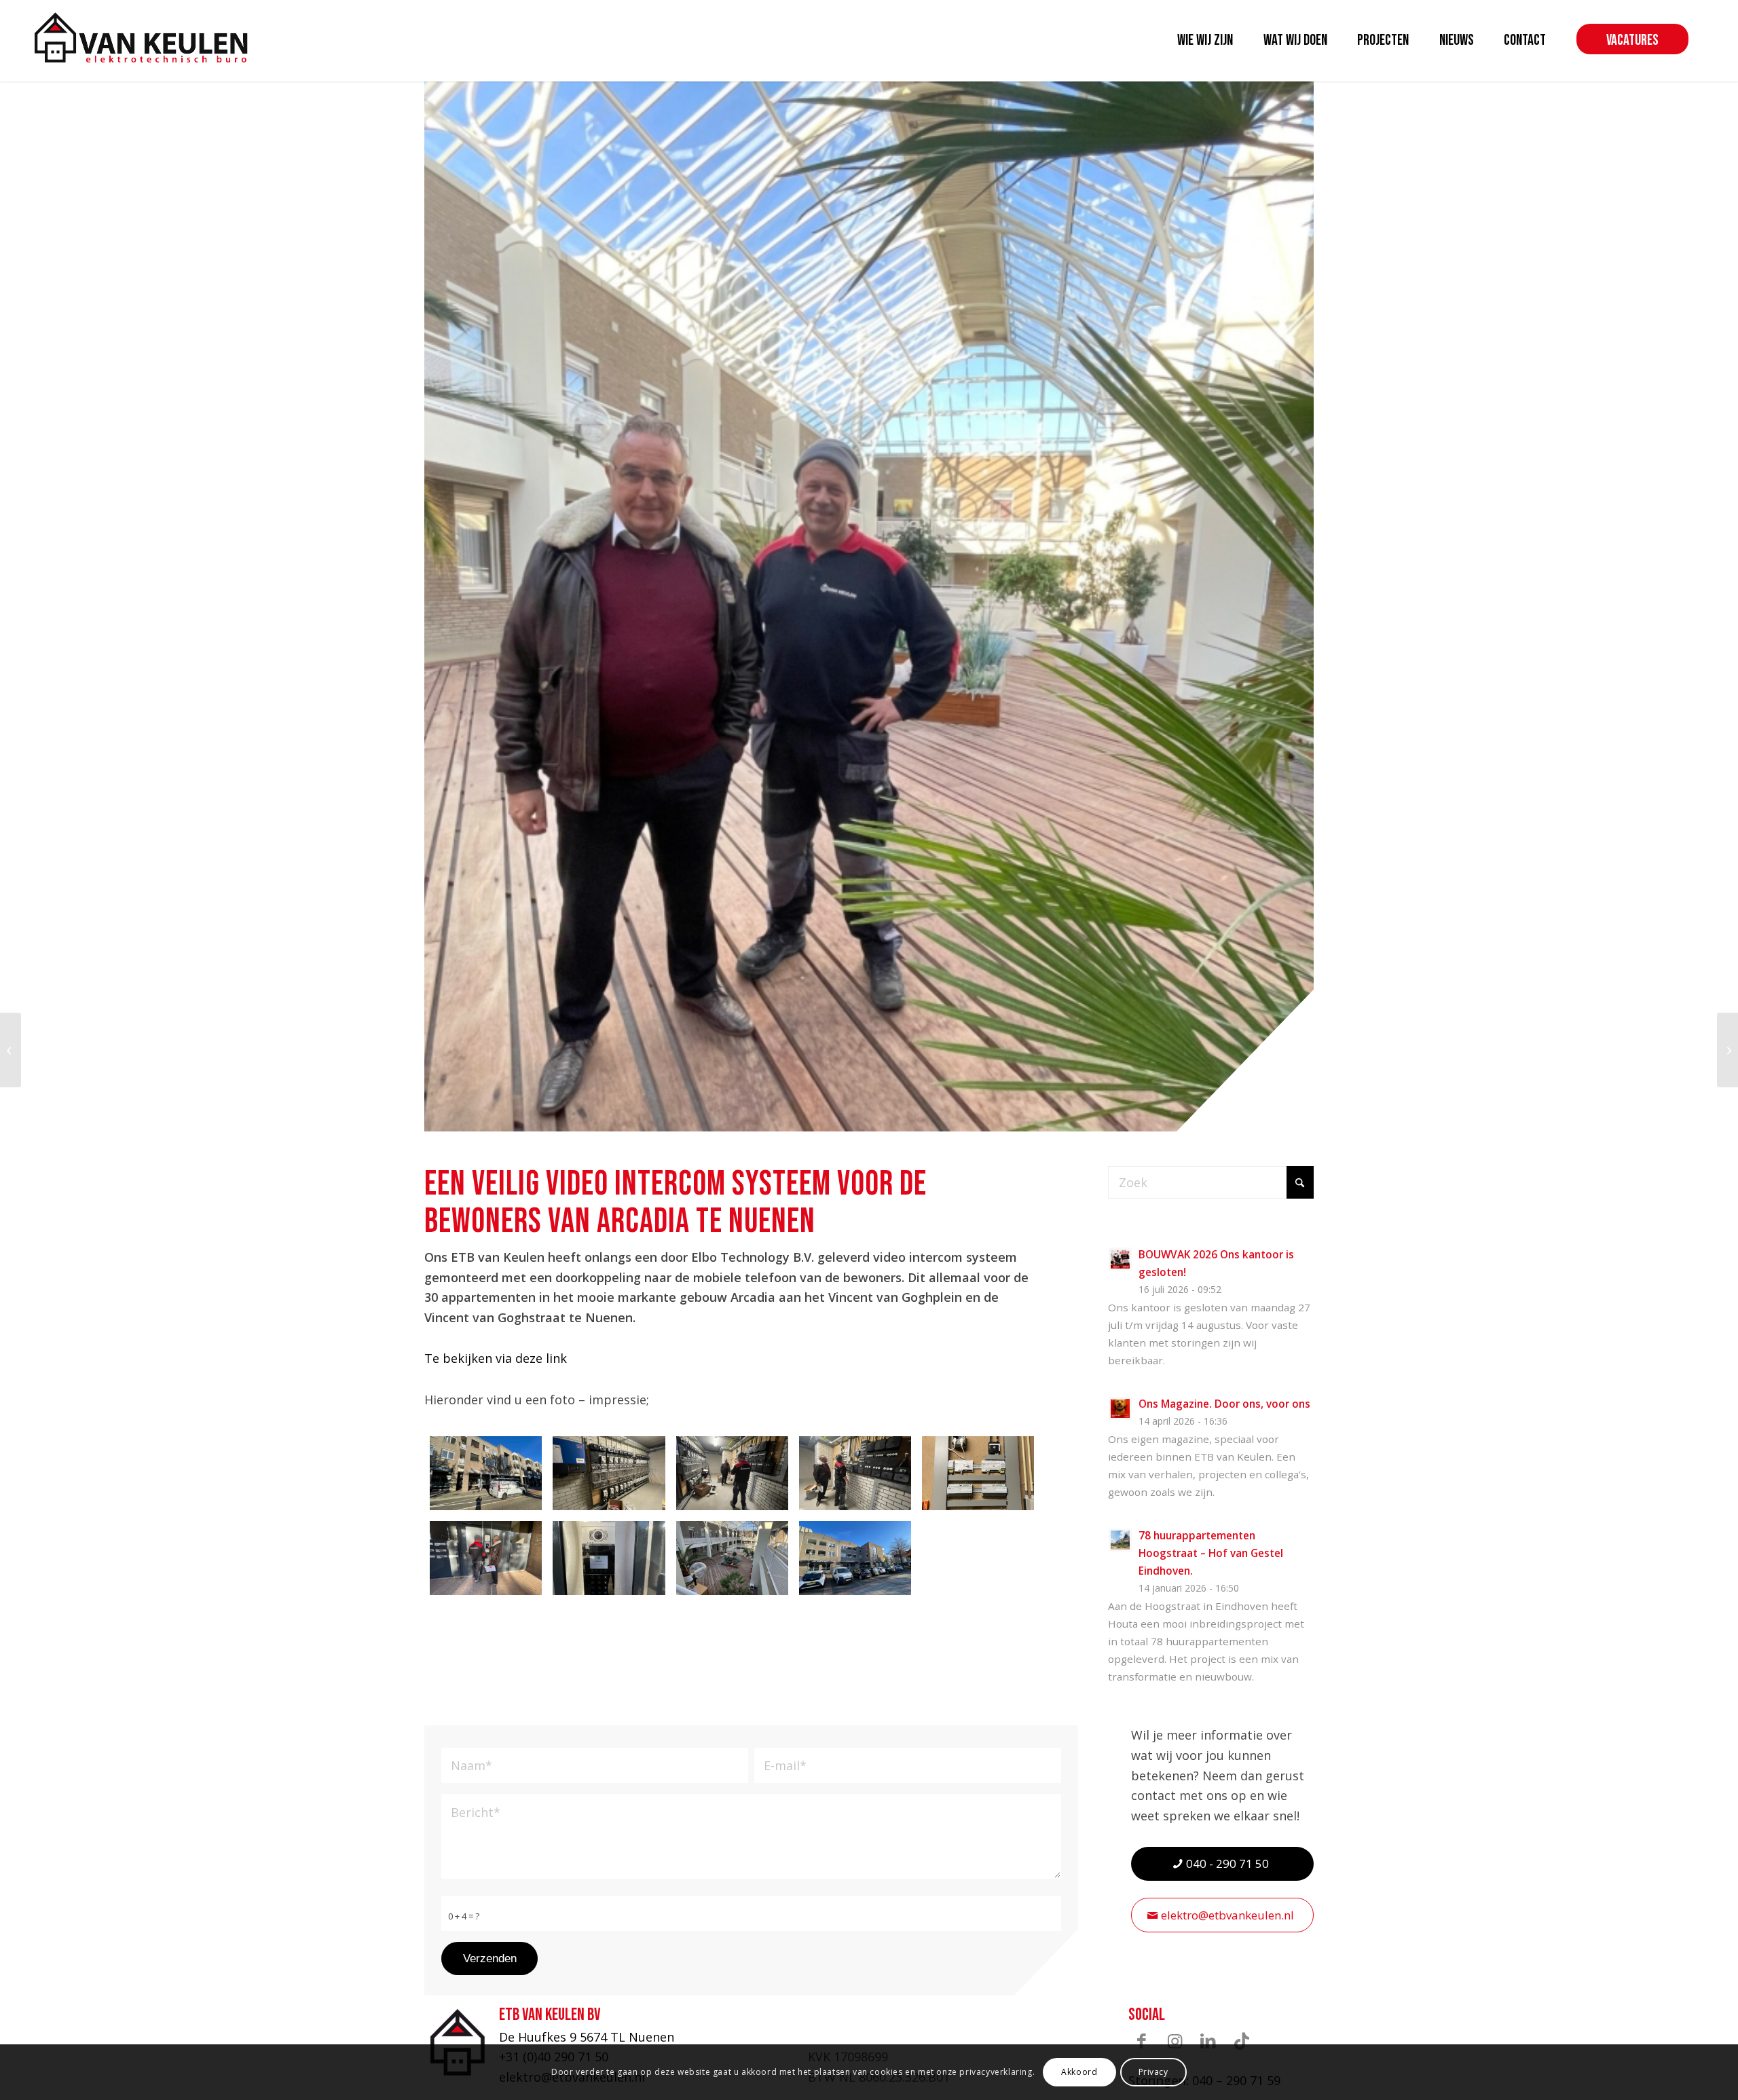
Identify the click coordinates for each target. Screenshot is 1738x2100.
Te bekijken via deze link (496, 1358)
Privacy (1153, 2072)
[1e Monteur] (1727, 1050)
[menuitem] (1205, 41)
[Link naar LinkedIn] (1208, 2041)
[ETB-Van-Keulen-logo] (141, 37)
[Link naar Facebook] (1142, 2041)
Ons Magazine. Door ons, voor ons (1224, 1404)
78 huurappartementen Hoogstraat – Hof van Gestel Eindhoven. (1211, 1553)
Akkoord (1079, 2072)
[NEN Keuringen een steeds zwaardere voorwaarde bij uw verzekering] (11, 1050)
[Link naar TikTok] (1242, 2041)
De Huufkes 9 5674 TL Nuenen (587, 2037)
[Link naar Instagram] (1175, 2041)
